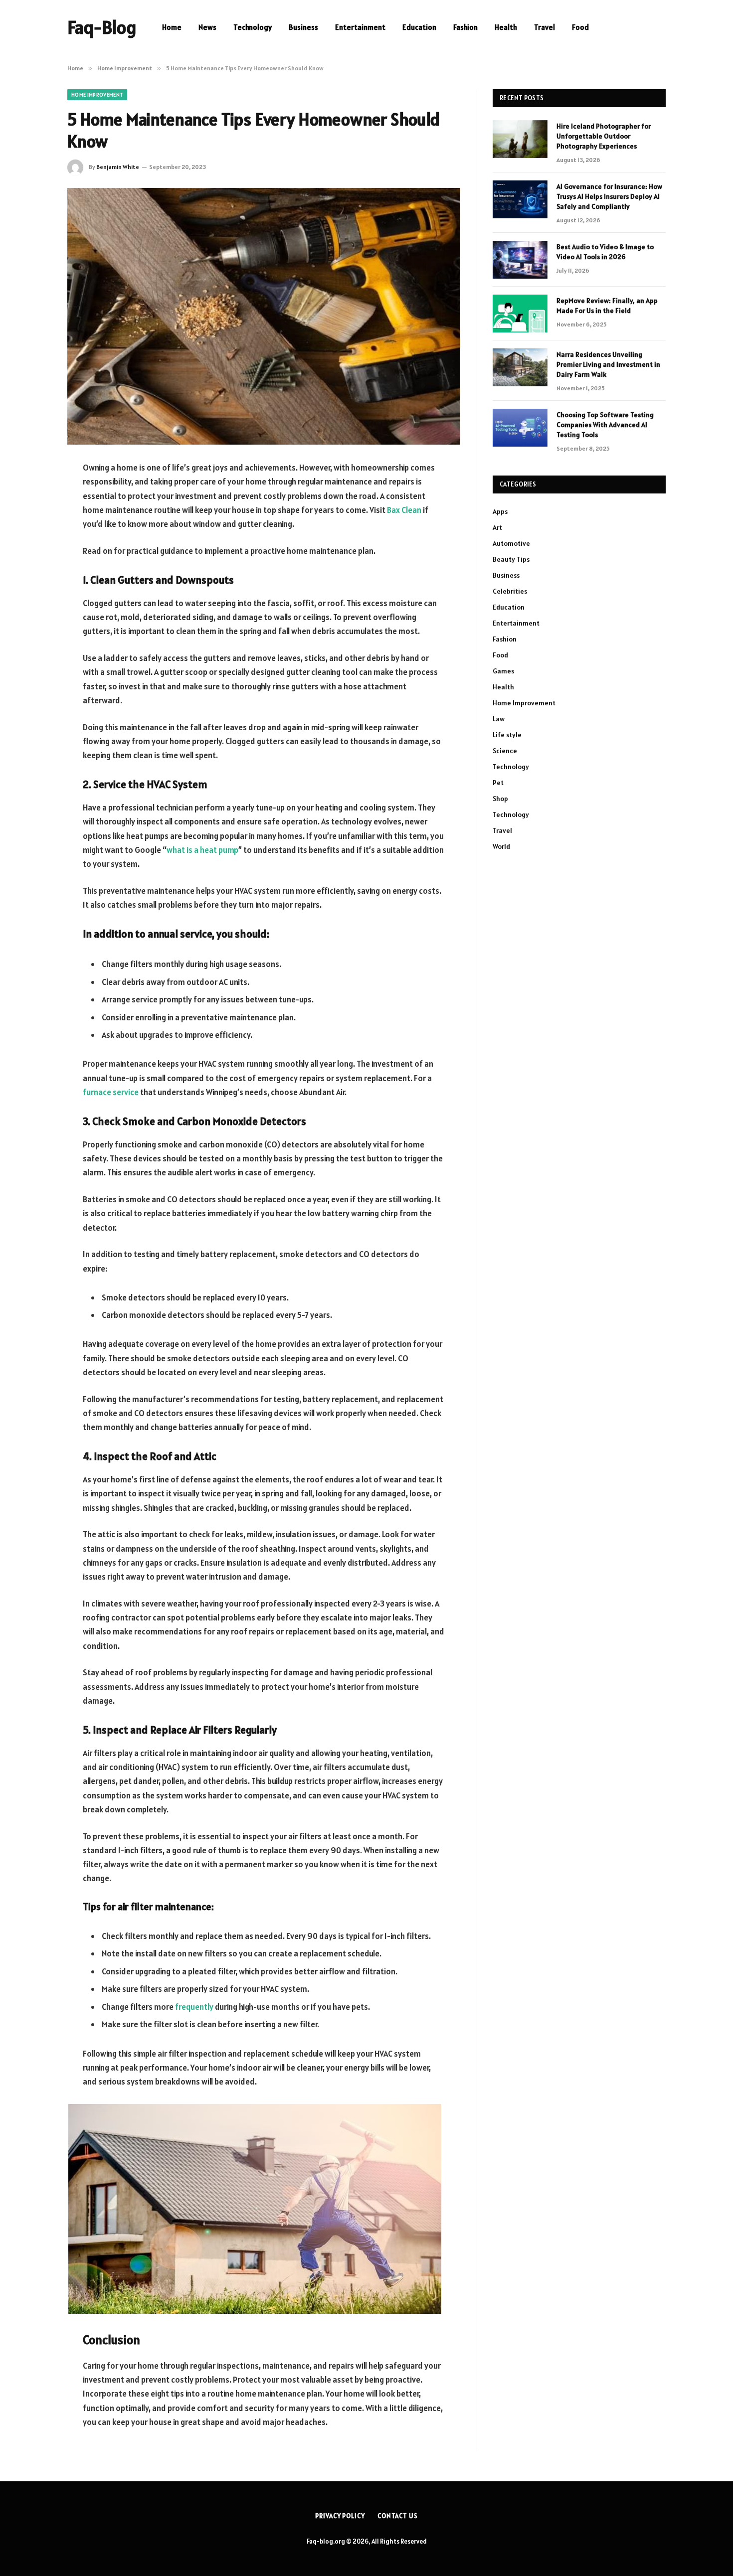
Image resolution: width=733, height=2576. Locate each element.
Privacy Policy (340, 2516)
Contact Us (398, 2516)
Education (419, 27)
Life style (507, 735)
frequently (194, 2007)
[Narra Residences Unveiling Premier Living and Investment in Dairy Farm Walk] (520, 367)
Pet (498, 783)
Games (503, 671)
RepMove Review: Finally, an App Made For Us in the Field (607, 306)
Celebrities (510, 591)
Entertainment (360, 27)
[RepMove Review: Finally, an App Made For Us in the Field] (520, 314)
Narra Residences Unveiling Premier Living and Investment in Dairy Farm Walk (608, 364)
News (207, 27)
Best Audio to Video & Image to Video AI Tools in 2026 (605, 252)
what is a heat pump (202, 850)
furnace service (111, 1092)
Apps (500, 511)
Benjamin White (118, 167)
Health (506, 27)
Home (172, 27)
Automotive (511, 543)
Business (303, 27)
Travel (545, 27)
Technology (253, 27)
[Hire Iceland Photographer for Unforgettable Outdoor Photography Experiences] (520, 139)
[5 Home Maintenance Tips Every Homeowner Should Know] (264, 316)
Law (499, 719)
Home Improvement (97, 95)
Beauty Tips (511, 559)
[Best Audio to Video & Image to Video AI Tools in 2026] (520, 260)
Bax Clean (404, 510)
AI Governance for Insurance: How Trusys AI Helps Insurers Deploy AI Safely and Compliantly (609, 196)
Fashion (465, 27)
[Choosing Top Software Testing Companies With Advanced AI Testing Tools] (520, 428)
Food (580, 27)
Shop (500, 799)
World (501, 846)
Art (497, 527)
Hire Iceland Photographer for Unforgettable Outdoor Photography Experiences (604, 136)
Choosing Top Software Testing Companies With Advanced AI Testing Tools (605, 425)
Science (505, 751)
